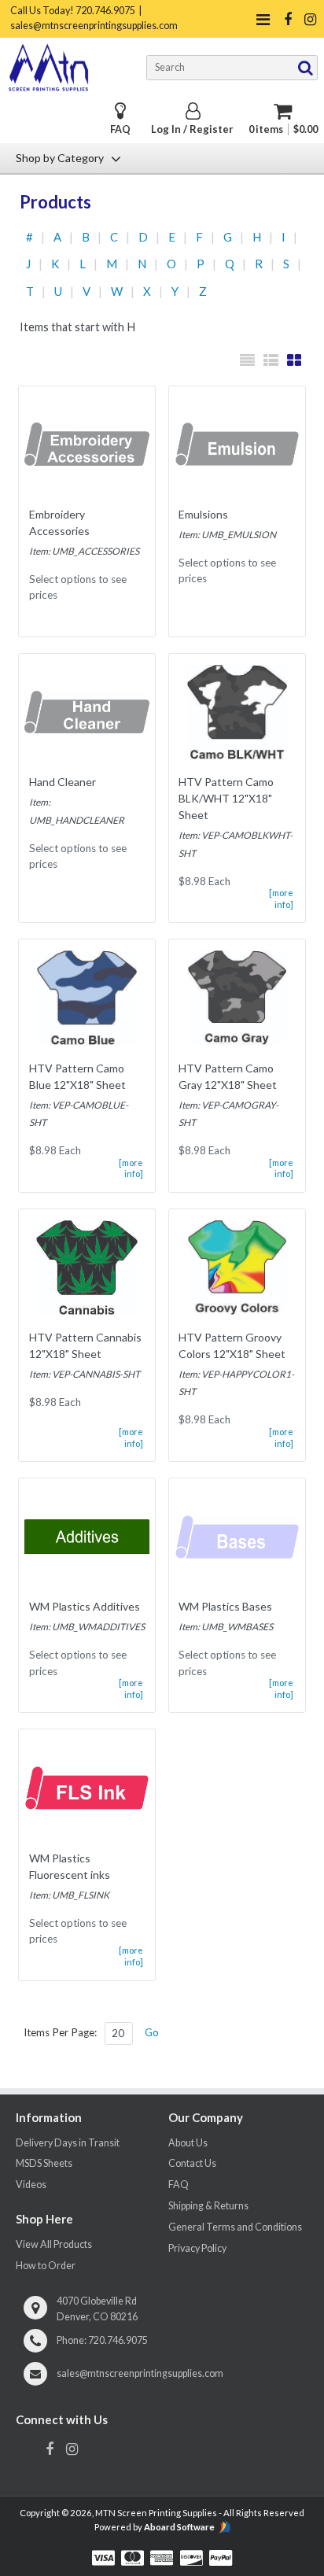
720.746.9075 (118, 2340)
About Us (188, 2143)
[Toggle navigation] (263, 19)
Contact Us (192, 2163)
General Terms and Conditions (235, 2227)
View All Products (54, 2244)
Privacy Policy (197, 2248)
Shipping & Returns (208, 2206)
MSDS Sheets (44, 2163)
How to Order (46, 2266)
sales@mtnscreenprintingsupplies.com (140, 2373)
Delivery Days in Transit (68, 2143)
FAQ (120, 129)
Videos (31, 2185)
